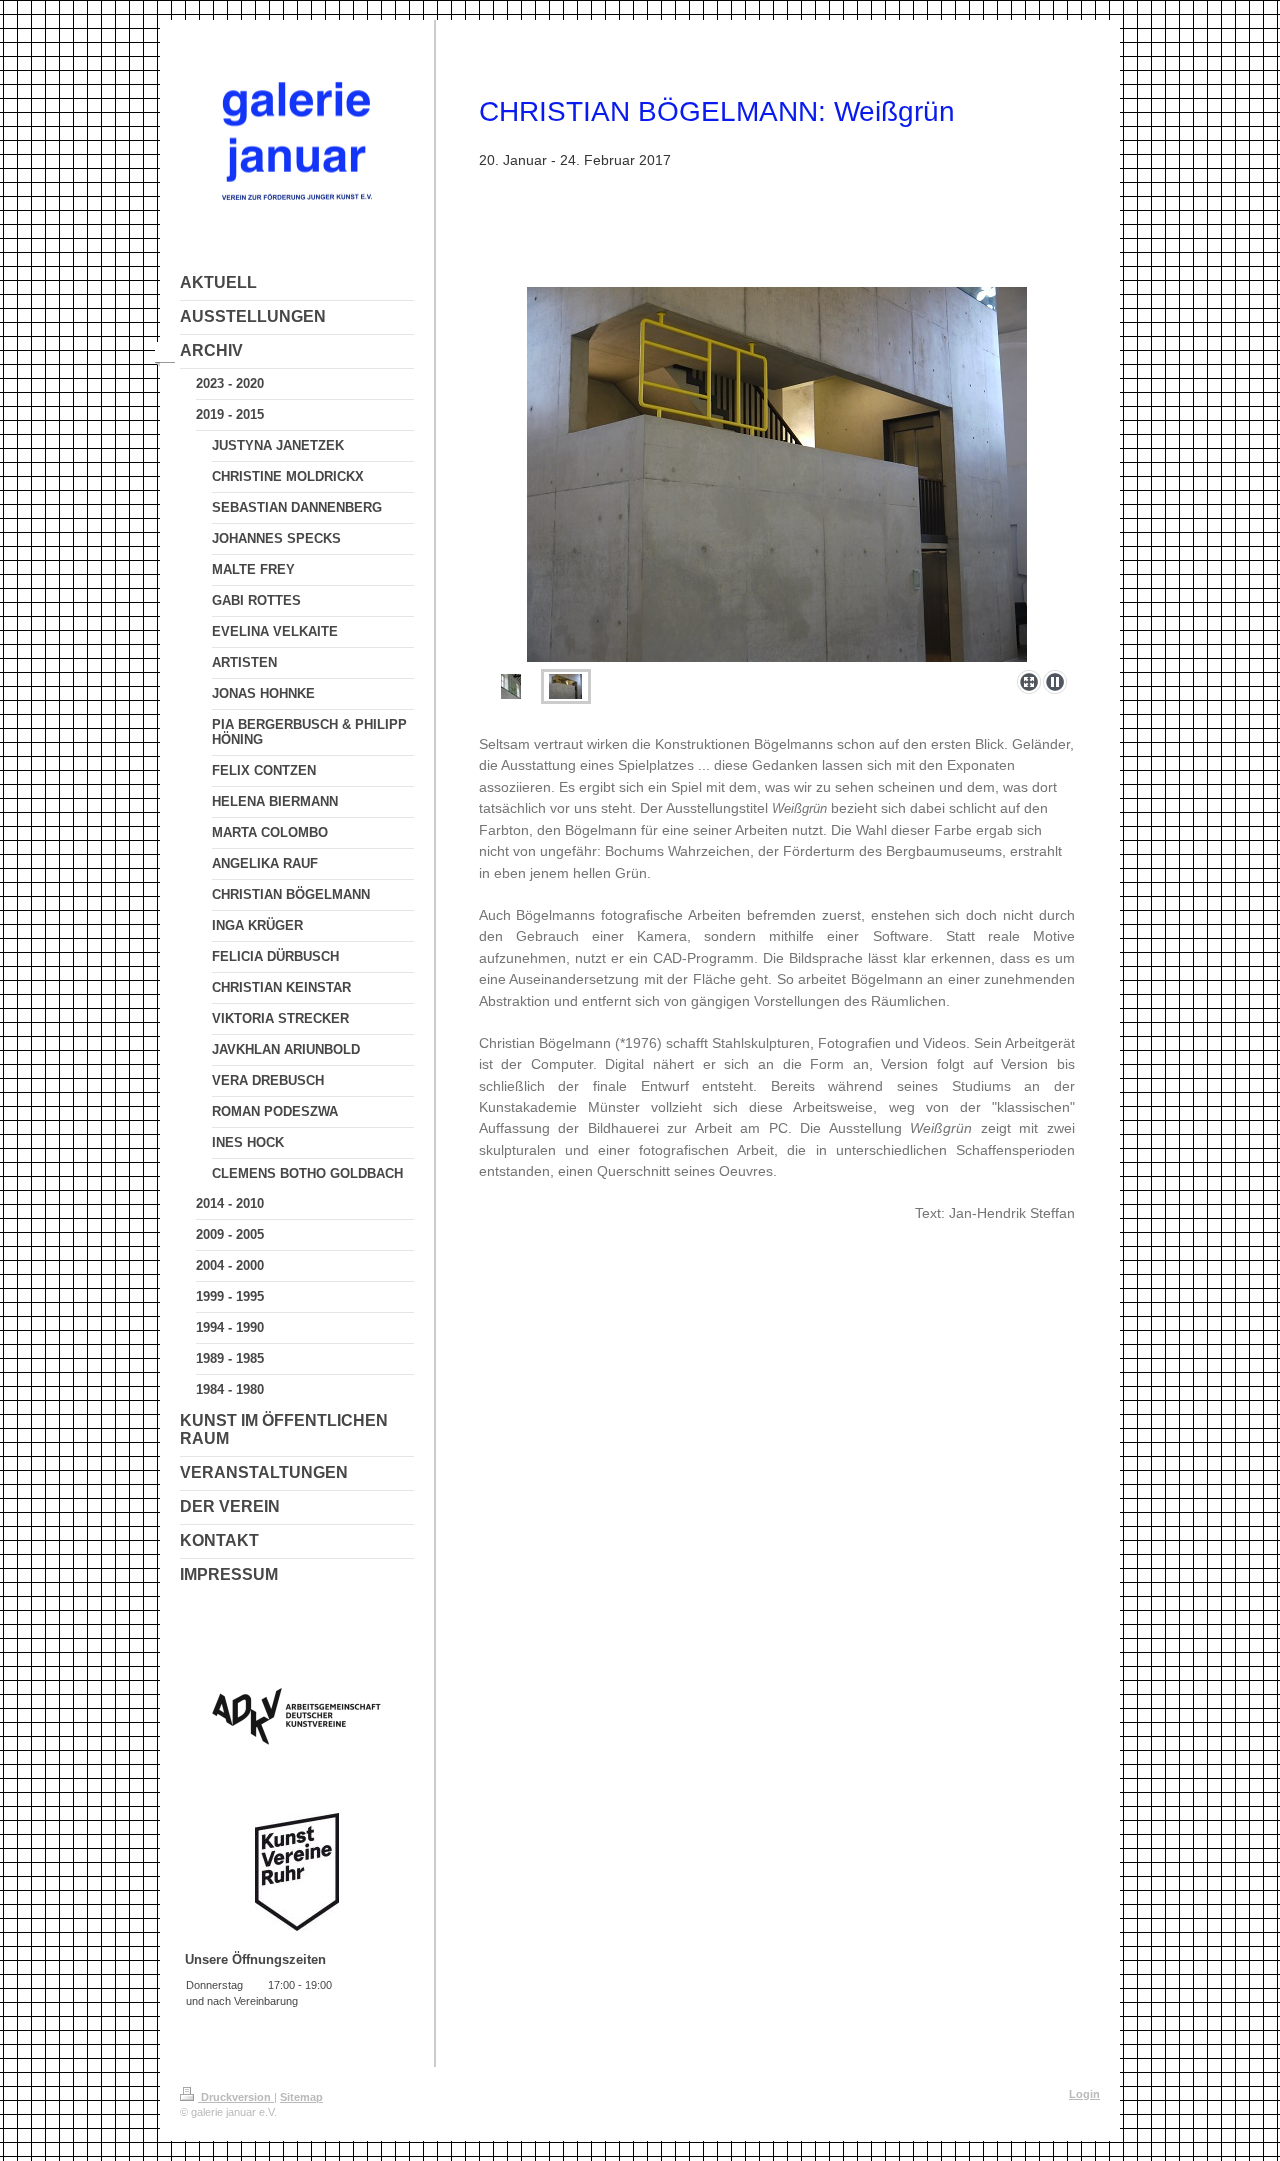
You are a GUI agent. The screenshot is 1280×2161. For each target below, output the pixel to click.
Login (1084, 2094)
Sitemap (301, 2097)
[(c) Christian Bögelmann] (777, 474)
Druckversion (236, 2097)
